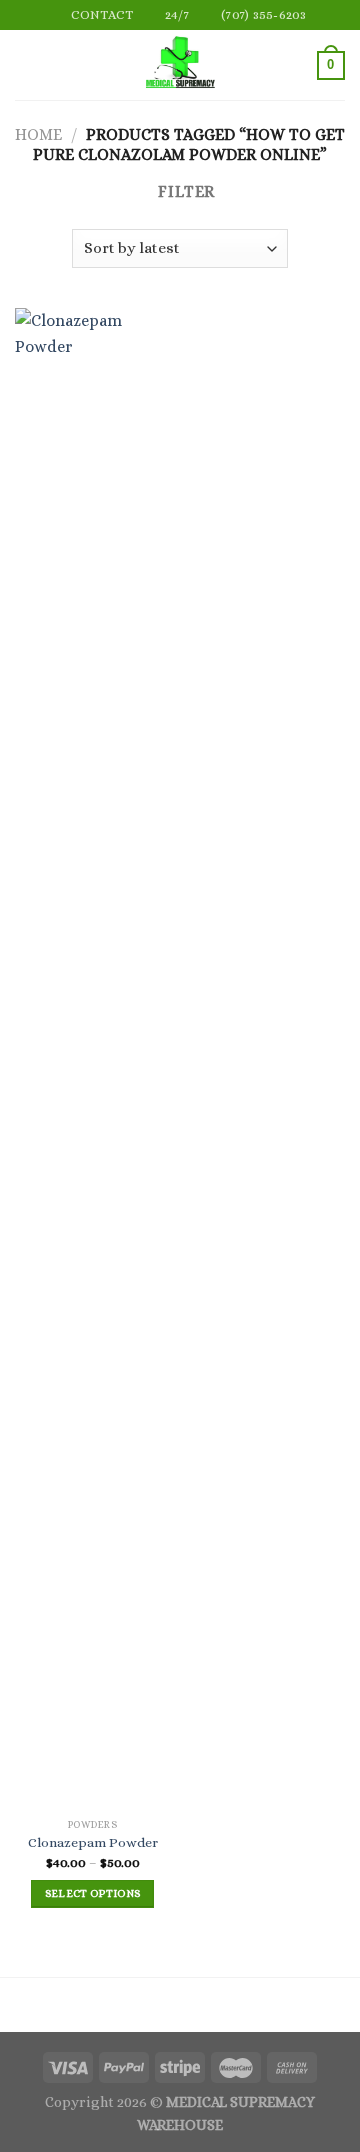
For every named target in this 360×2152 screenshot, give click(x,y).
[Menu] (27, 65)
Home (38, 134)
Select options (93, 1893)
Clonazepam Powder (93, 1842)
